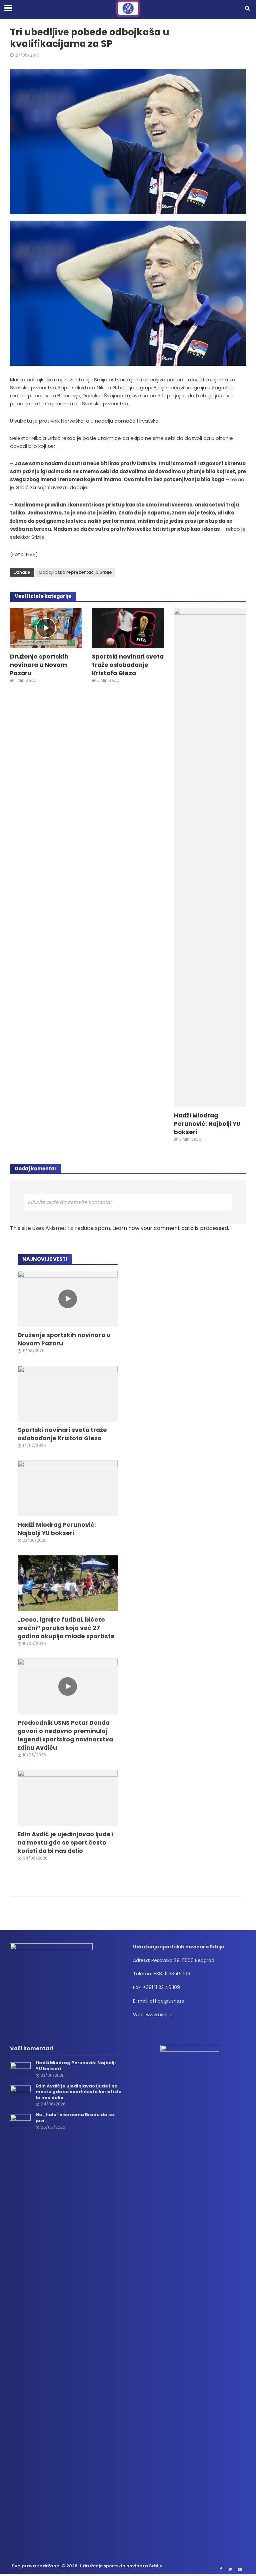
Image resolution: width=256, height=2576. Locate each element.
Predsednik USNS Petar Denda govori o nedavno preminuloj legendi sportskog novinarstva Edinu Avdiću (65, 1735)
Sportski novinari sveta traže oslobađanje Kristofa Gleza (128, 665)
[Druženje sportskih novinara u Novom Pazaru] (46, 628)
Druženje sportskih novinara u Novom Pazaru (39, 665)
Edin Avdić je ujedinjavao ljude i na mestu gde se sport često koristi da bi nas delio (66, 1842)
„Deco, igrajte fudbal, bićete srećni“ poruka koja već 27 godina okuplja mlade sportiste (66, 1628)
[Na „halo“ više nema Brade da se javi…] (20, 2120)
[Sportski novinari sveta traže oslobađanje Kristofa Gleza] (128, 627)
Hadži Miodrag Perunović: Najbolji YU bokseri (207, 1124)
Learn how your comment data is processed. (171, 1228)
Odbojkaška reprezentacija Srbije (75, 572)
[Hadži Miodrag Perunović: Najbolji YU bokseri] (210, 857)
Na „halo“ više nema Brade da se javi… (75, 2118)
